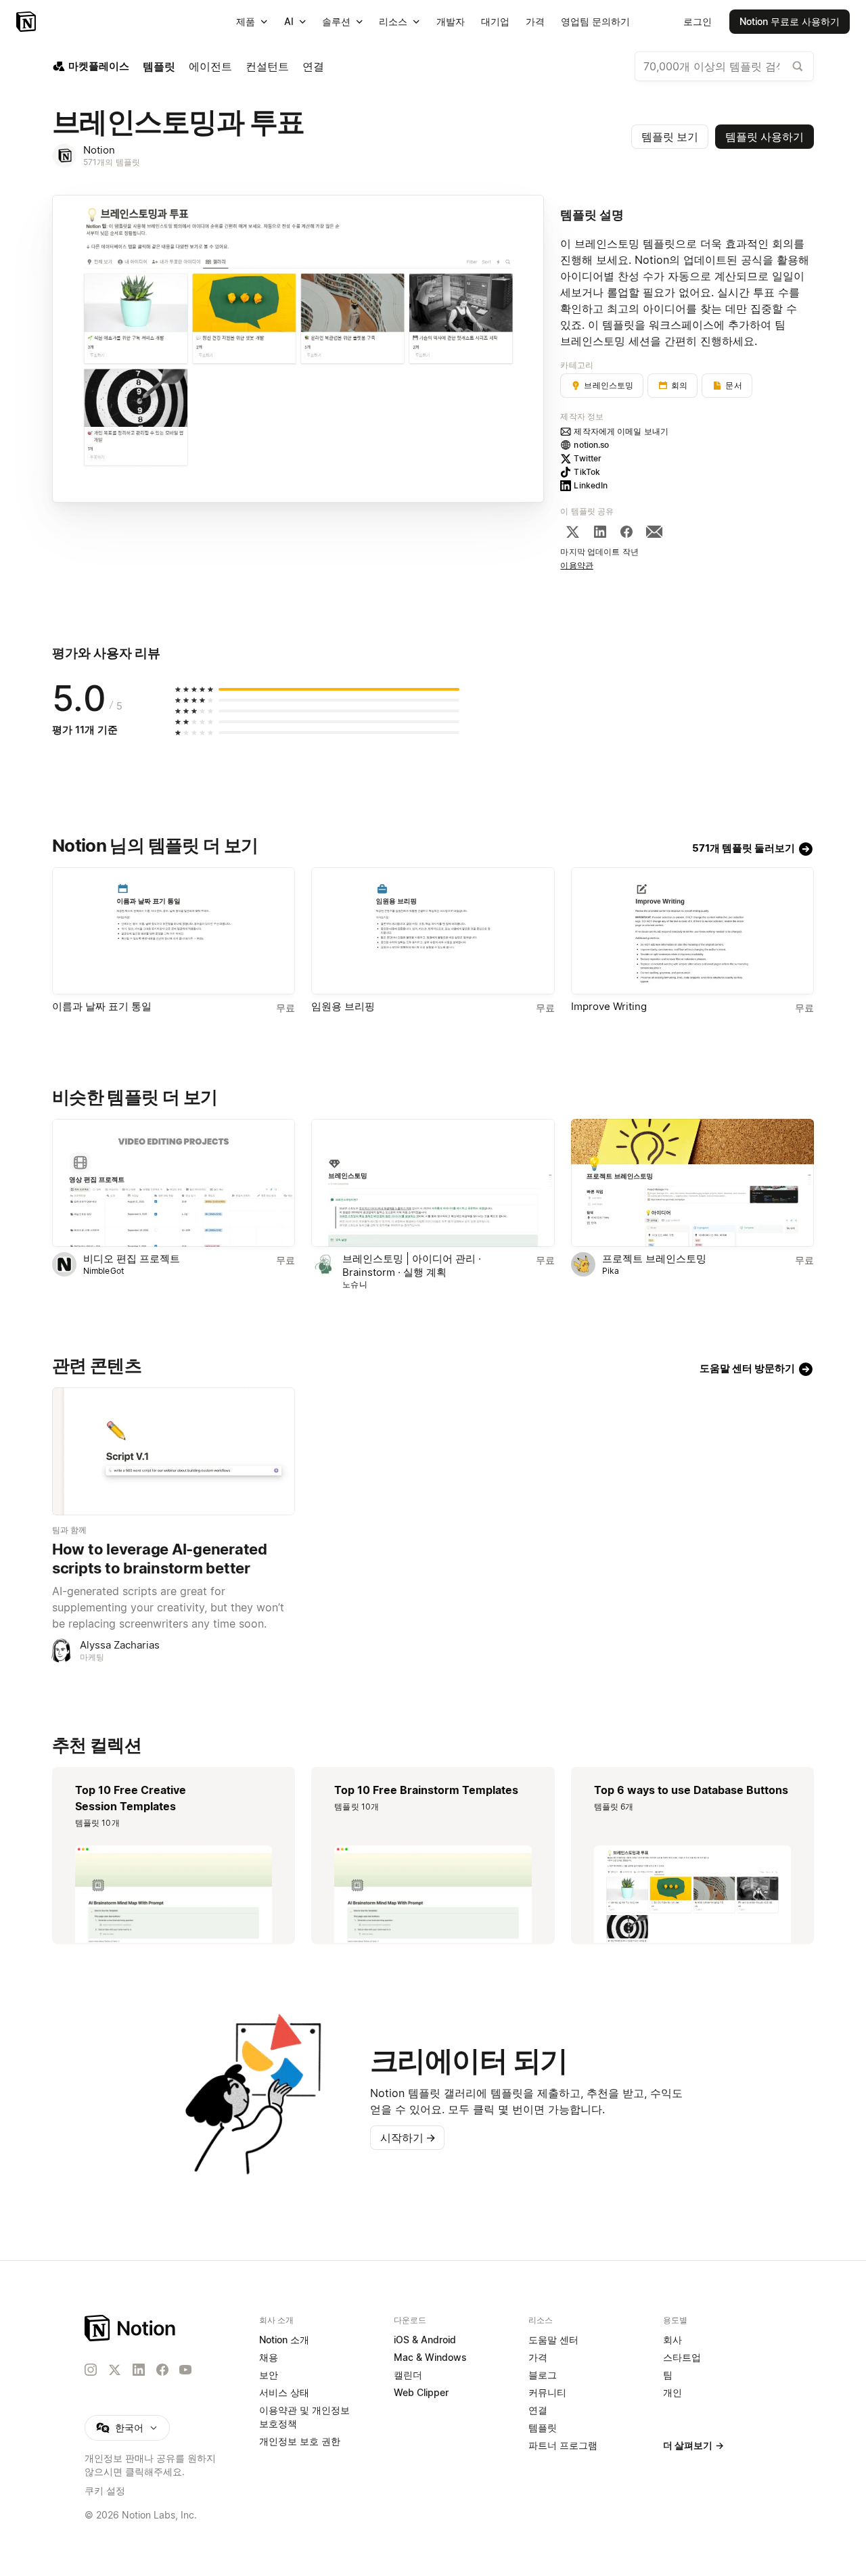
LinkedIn (591, 485)
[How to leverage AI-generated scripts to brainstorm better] (174, 1451)
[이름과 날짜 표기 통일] (174, 931)
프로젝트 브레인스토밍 (654, 1259)
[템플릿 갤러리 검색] (798, 66)
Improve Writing (609, 1006)
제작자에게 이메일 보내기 (621, 431)
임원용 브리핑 (343, 1006)
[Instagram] (91, 2370)
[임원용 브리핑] (433, 931)
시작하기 (408, 2138)
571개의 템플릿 (112, 162)
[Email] (654, 532)
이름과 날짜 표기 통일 (102, 1006)
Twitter (588, 458)
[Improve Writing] (692, 931)
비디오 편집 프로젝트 (132, 1259)
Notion (99, 150)
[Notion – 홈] (27, 22)
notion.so (591, 445)
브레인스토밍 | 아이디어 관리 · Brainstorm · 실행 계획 (412, 1265)
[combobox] (724, 66)
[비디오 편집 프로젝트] (174, 1183)
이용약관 (577, 565)
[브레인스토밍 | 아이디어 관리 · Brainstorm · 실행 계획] (433, 1183)
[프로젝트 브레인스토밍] (692, 1183)
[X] (572, 532)
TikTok (587, 472)
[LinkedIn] (600, 532)
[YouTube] (185, 2370)
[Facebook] (626, 532)
